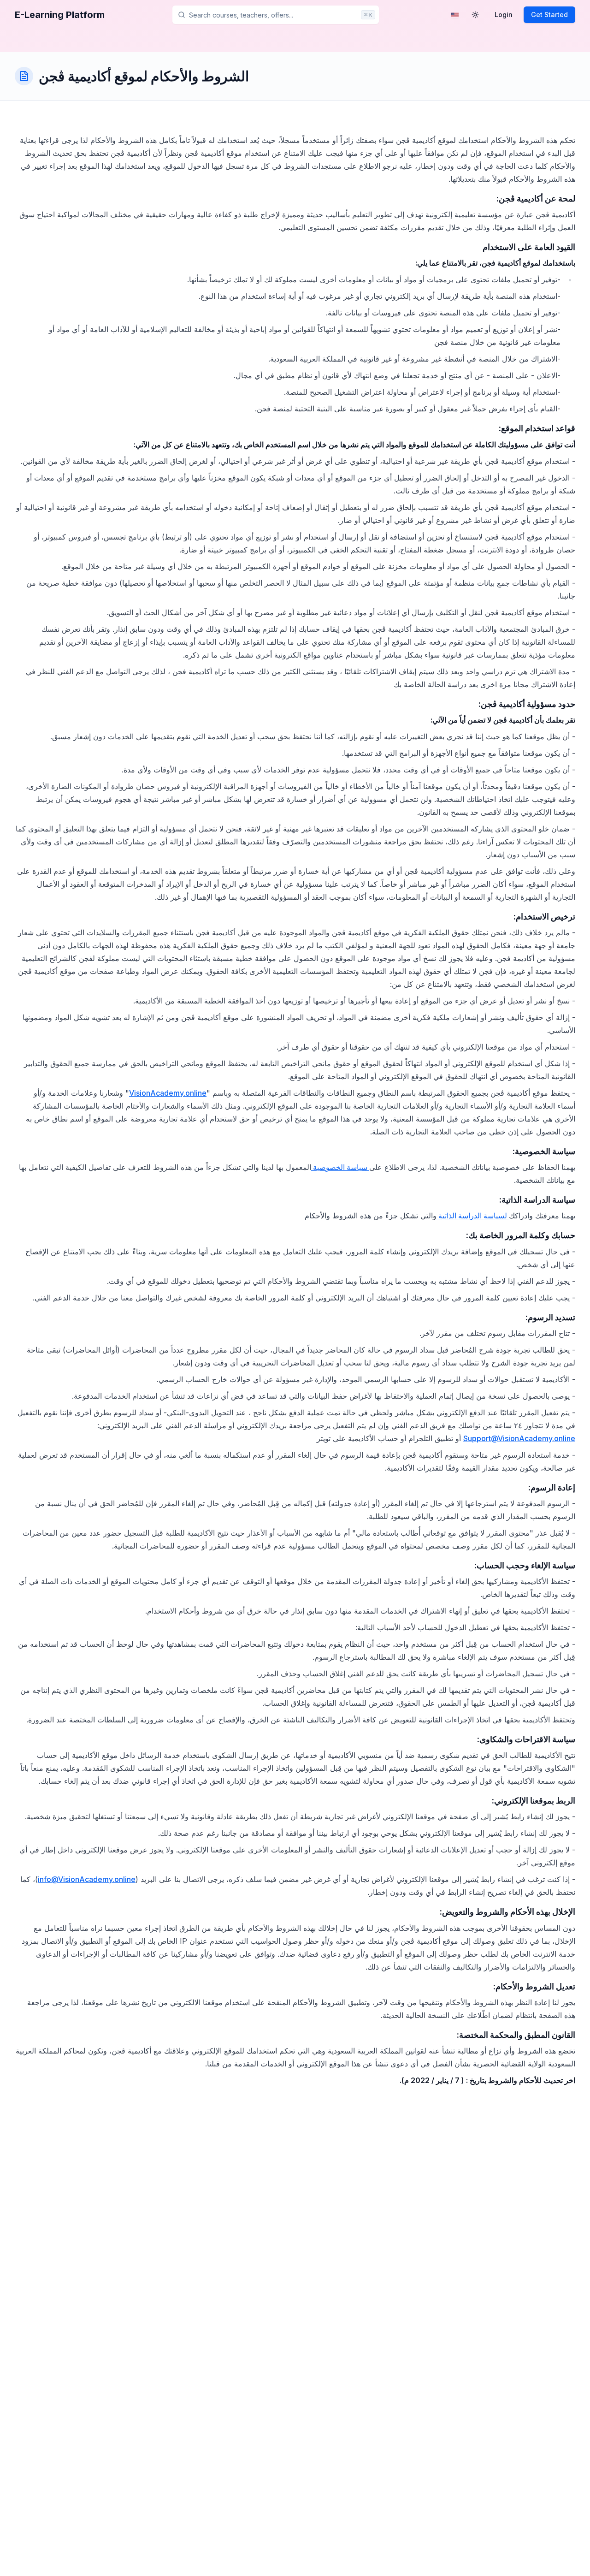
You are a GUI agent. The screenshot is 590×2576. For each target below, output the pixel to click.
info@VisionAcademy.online (87, 1879)
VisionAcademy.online (168, 1093)
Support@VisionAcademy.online (519, 1438)
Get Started (549, 15)
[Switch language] (455, 15)
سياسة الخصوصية (340, 1167)
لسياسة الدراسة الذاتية (473, 1216)
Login (504, 15)
